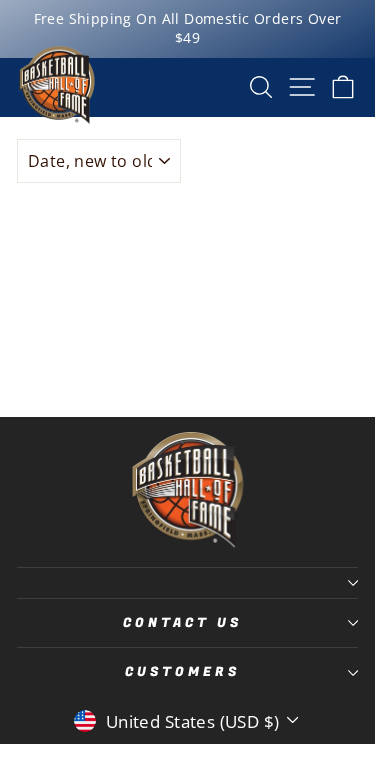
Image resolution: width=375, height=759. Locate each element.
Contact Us (182, 623)
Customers (182, 672)
